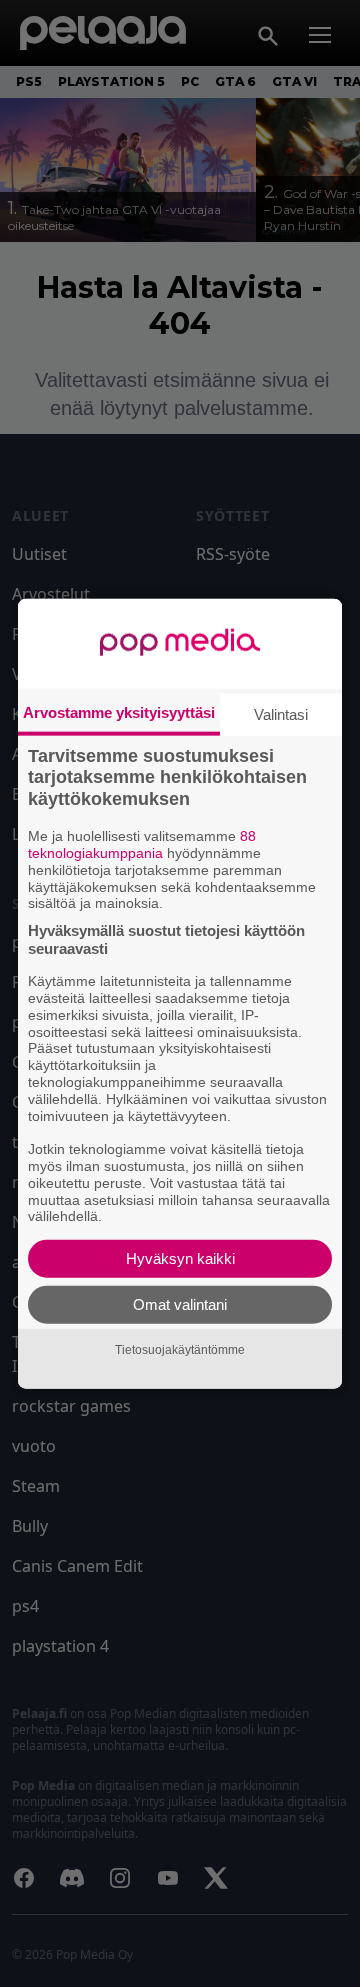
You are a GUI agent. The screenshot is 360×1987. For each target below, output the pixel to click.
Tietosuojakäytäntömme (180, 1349)
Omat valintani (180, 1304)
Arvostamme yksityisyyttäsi (119, 711)
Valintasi (281, 713)
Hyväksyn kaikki (180, 1258)
